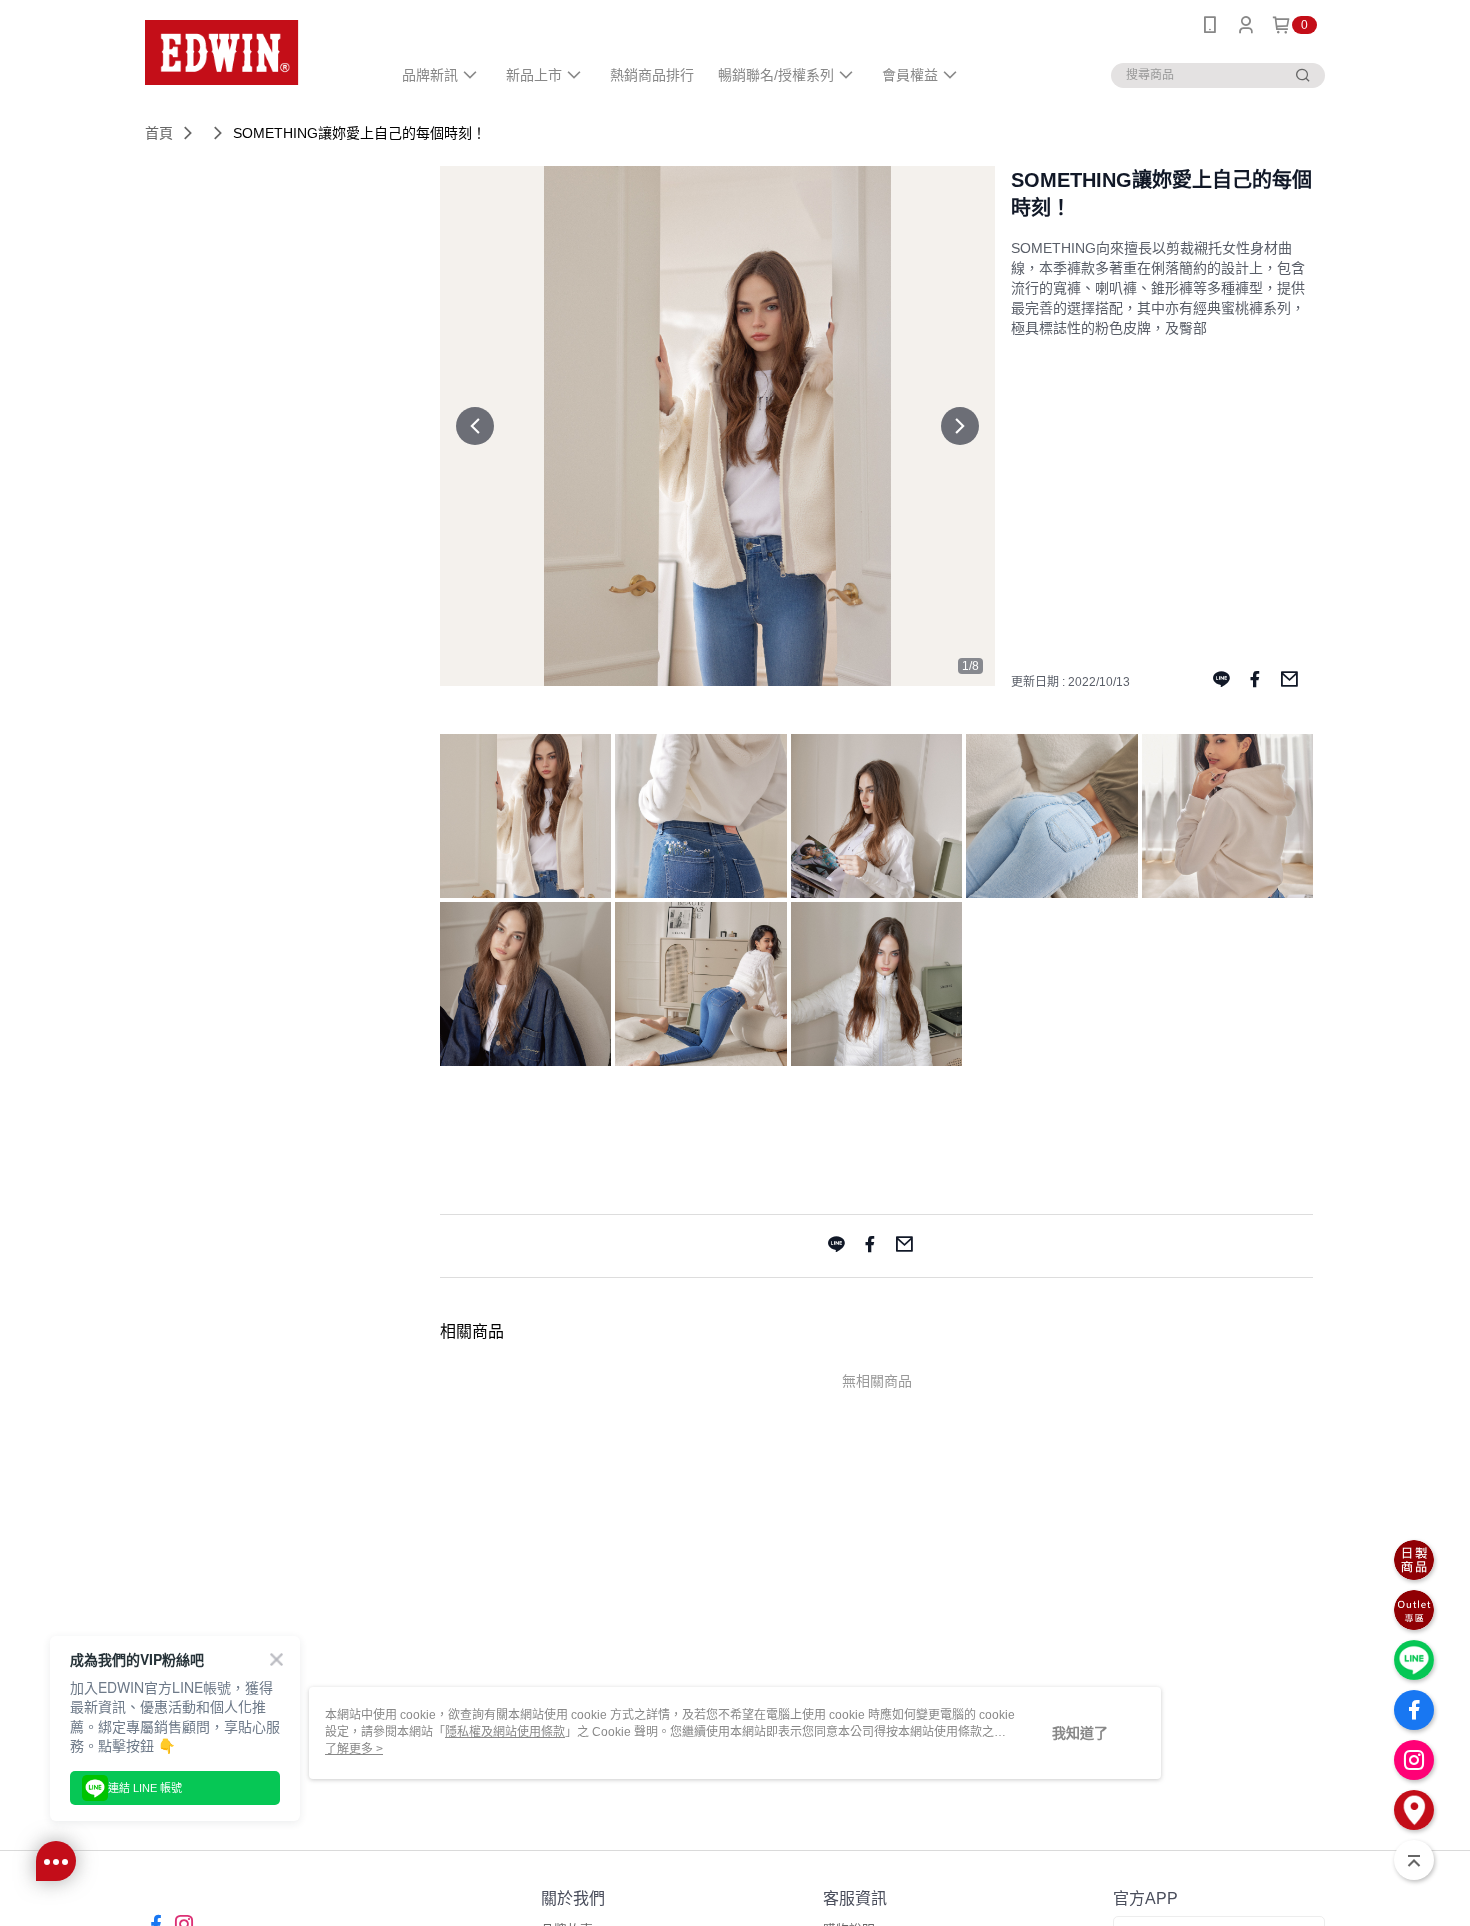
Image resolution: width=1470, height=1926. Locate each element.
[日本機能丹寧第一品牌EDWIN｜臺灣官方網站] (256, 52)
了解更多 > (354, 1749)
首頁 (159, 133)
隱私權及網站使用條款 (505, 1732)
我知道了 (1080, 1733)
